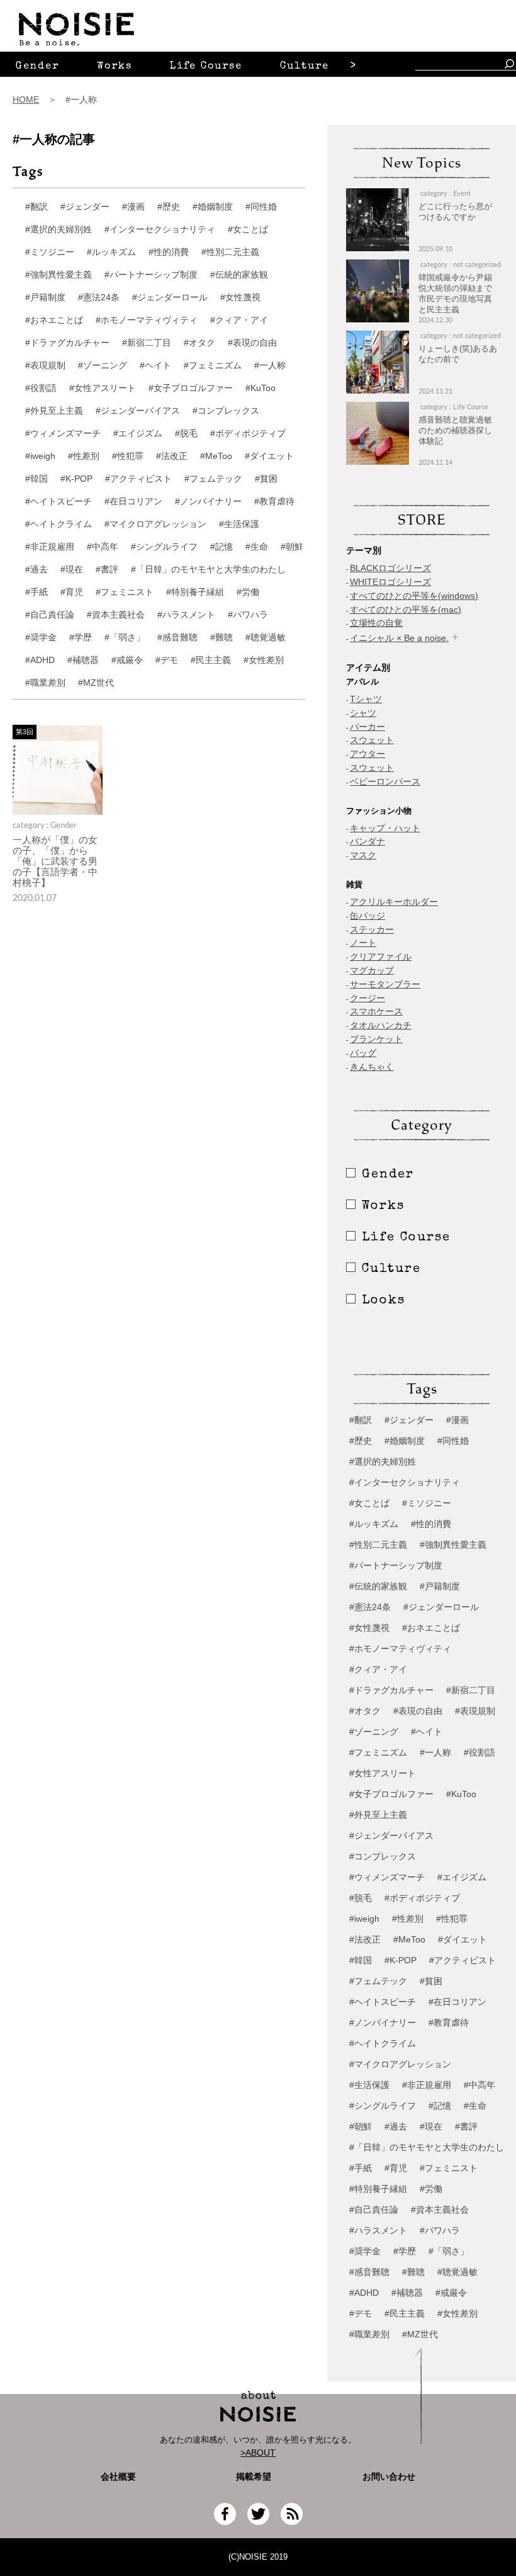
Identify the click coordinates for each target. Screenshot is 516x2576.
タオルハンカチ (381, 1025)
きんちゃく (372, 1067)
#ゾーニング (103, 365)
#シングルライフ (164, 547)
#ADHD (40, 660)
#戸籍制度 (45, 297)
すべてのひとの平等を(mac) (406, 610)
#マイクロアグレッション (155, 524)
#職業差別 (45, 683)
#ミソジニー (50, 252)
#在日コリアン (133, 501)
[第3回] (58, 811)
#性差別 (84, 456)
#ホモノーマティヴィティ (147, 320)
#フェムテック (213, 479)
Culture (305, 67)
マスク (363, 855)
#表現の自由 (252, 343)
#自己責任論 (50, 615)
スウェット (372, 740)
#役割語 (41, 388)
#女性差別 (264, 660)
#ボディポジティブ (248, 433)
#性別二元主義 (230, 252)
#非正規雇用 (50, 547)
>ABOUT (258, 2453)
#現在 (72, 569)
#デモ (167, 660)
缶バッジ (367, 916)
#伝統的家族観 (239, 275)
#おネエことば (54, 320)
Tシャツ (366, 699)
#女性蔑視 (240, 297)
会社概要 (118, 2477)
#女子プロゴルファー (191, 388)
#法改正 (172, 456)
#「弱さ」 (125, 637)
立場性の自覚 (376, 623)
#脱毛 (186, 433)
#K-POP (76, 479)
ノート (363, 943)
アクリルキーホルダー (394, 902)
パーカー (367, 727)
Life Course (206, 67)
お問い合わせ (389, 2477)
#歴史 (169, 207)
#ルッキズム (111, 252)
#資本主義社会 (116, 615)
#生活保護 (239, 524)
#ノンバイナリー (208, 501)
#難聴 (222, 637)
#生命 (257, 547)
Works (115, 67)
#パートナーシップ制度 (151, 275)
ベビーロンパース (385, 781)
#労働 (248, 592)
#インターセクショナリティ (160, 229)
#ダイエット (269, 456)
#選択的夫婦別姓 (59, 229)
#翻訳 (36, 207)
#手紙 (36, 592)
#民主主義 (211, 660)
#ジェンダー (85, 207)
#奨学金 (41, 637)
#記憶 (222, 547)
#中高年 (103, 547)
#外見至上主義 (54, 411)
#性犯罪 (128, 456)
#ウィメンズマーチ (63, 433)
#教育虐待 (274, 501)
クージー (367, 998)
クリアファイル (381, 956)
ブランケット (376, 1039)
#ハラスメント (186, 615)
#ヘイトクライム (59, 524)
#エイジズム (138, 433)
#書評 (107, 569)
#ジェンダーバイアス (138, 411)
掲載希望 (249, 2477)
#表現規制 (45, 365)
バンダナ (367, 841)
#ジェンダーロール (170, 297)
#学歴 (81, 637)
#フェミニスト (125, 592)
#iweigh (40, 456)
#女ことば (248, 229)
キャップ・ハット (385, 828)
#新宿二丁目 (147, 343)
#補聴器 (83, 660)
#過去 (36, 569)
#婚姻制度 (213, 207)
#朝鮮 (292, 547)
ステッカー (372, 929)
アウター (367, 754)
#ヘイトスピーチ (59, 501)
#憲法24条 (99, 297)
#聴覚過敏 (266, 637)
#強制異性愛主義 (59, 275)
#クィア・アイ (239, 320)
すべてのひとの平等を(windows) (414, 596)
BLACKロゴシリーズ (390, 568)
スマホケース (376, 1011)
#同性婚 (261, 207)
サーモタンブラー (385, 984)
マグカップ (372, 970)
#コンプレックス (226, 411)
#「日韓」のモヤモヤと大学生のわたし (208, 569)
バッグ (363, 1053)
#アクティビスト (138, 479)
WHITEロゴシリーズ (390, 582)
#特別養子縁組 (195, 592)
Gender (37, 67)
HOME (26, 99)
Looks (384, 1301)
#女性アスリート (103, 388)
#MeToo (216, 456)
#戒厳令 (127, 660)
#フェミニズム (213, 365)
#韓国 (36, 479)
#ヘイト (155, 365)
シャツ (363, 713)
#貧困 (266, 479)
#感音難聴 (177, 637)
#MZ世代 (96, 683)
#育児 (72, 592)
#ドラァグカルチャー (67, 343)
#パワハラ (248, 615)
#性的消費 (169, 252)
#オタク (199, 343)
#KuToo (261, 388)
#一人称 (270, 365)
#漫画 (133, 207)
